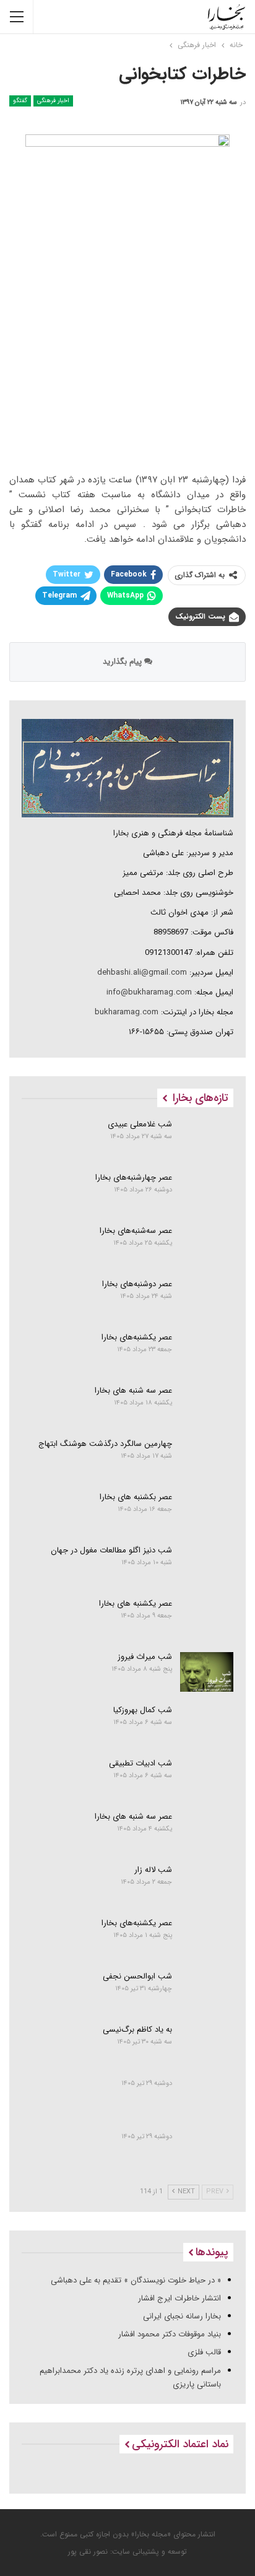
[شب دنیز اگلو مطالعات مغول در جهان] (207, 1565)
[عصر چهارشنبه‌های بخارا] (207, 1193)
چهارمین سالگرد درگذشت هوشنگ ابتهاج (105, 1444)
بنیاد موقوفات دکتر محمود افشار (170, 2334)
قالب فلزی (204, 2352)
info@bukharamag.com (149, 992)
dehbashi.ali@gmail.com (142, 973)
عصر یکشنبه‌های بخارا (137, 1337)
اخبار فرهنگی (53, 101)
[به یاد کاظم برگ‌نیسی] (207, 2045)
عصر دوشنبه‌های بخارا (137, 1284)
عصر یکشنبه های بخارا (136, 1603)
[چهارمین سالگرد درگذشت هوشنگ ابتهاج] (207, 1459)
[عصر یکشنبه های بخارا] (207, 1619)
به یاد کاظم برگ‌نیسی (137, 2030)
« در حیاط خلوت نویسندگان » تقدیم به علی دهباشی (136, 2280)
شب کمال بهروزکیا (143, 1710)
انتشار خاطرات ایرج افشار (179, 2298)
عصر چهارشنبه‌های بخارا (134, 1177)
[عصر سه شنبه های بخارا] (207, 1406)
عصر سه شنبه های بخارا (133, 1390)
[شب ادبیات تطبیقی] (207, 1778)
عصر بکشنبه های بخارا (136, 1497)
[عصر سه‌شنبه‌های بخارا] (207, 1246)
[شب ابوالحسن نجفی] (207, 1991)
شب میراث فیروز (145, 1657)
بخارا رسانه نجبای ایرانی (182, 2316)
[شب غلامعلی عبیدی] (207, 1139)
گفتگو (20, 101)
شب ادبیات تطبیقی (140, 1763)
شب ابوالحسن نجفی (137, 1976)
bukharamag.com (127, 1012)
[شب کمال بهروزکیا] (207, 1725)
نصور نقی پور (88, 2552)
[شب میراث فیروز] (207, 1672)
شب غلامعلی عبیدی (140, 1124)
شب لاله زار (153, 1870)
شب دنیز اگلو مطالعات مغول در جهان (111, 1550)
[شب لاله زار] (207, 1885)
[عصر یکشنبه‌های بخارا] (207, 1352)
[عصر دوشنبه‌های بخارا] (207, 1299)
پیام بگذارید (123, 662)
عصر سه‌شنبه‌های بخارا (136, 1231)
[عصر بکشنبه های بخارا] (207, 1512)
